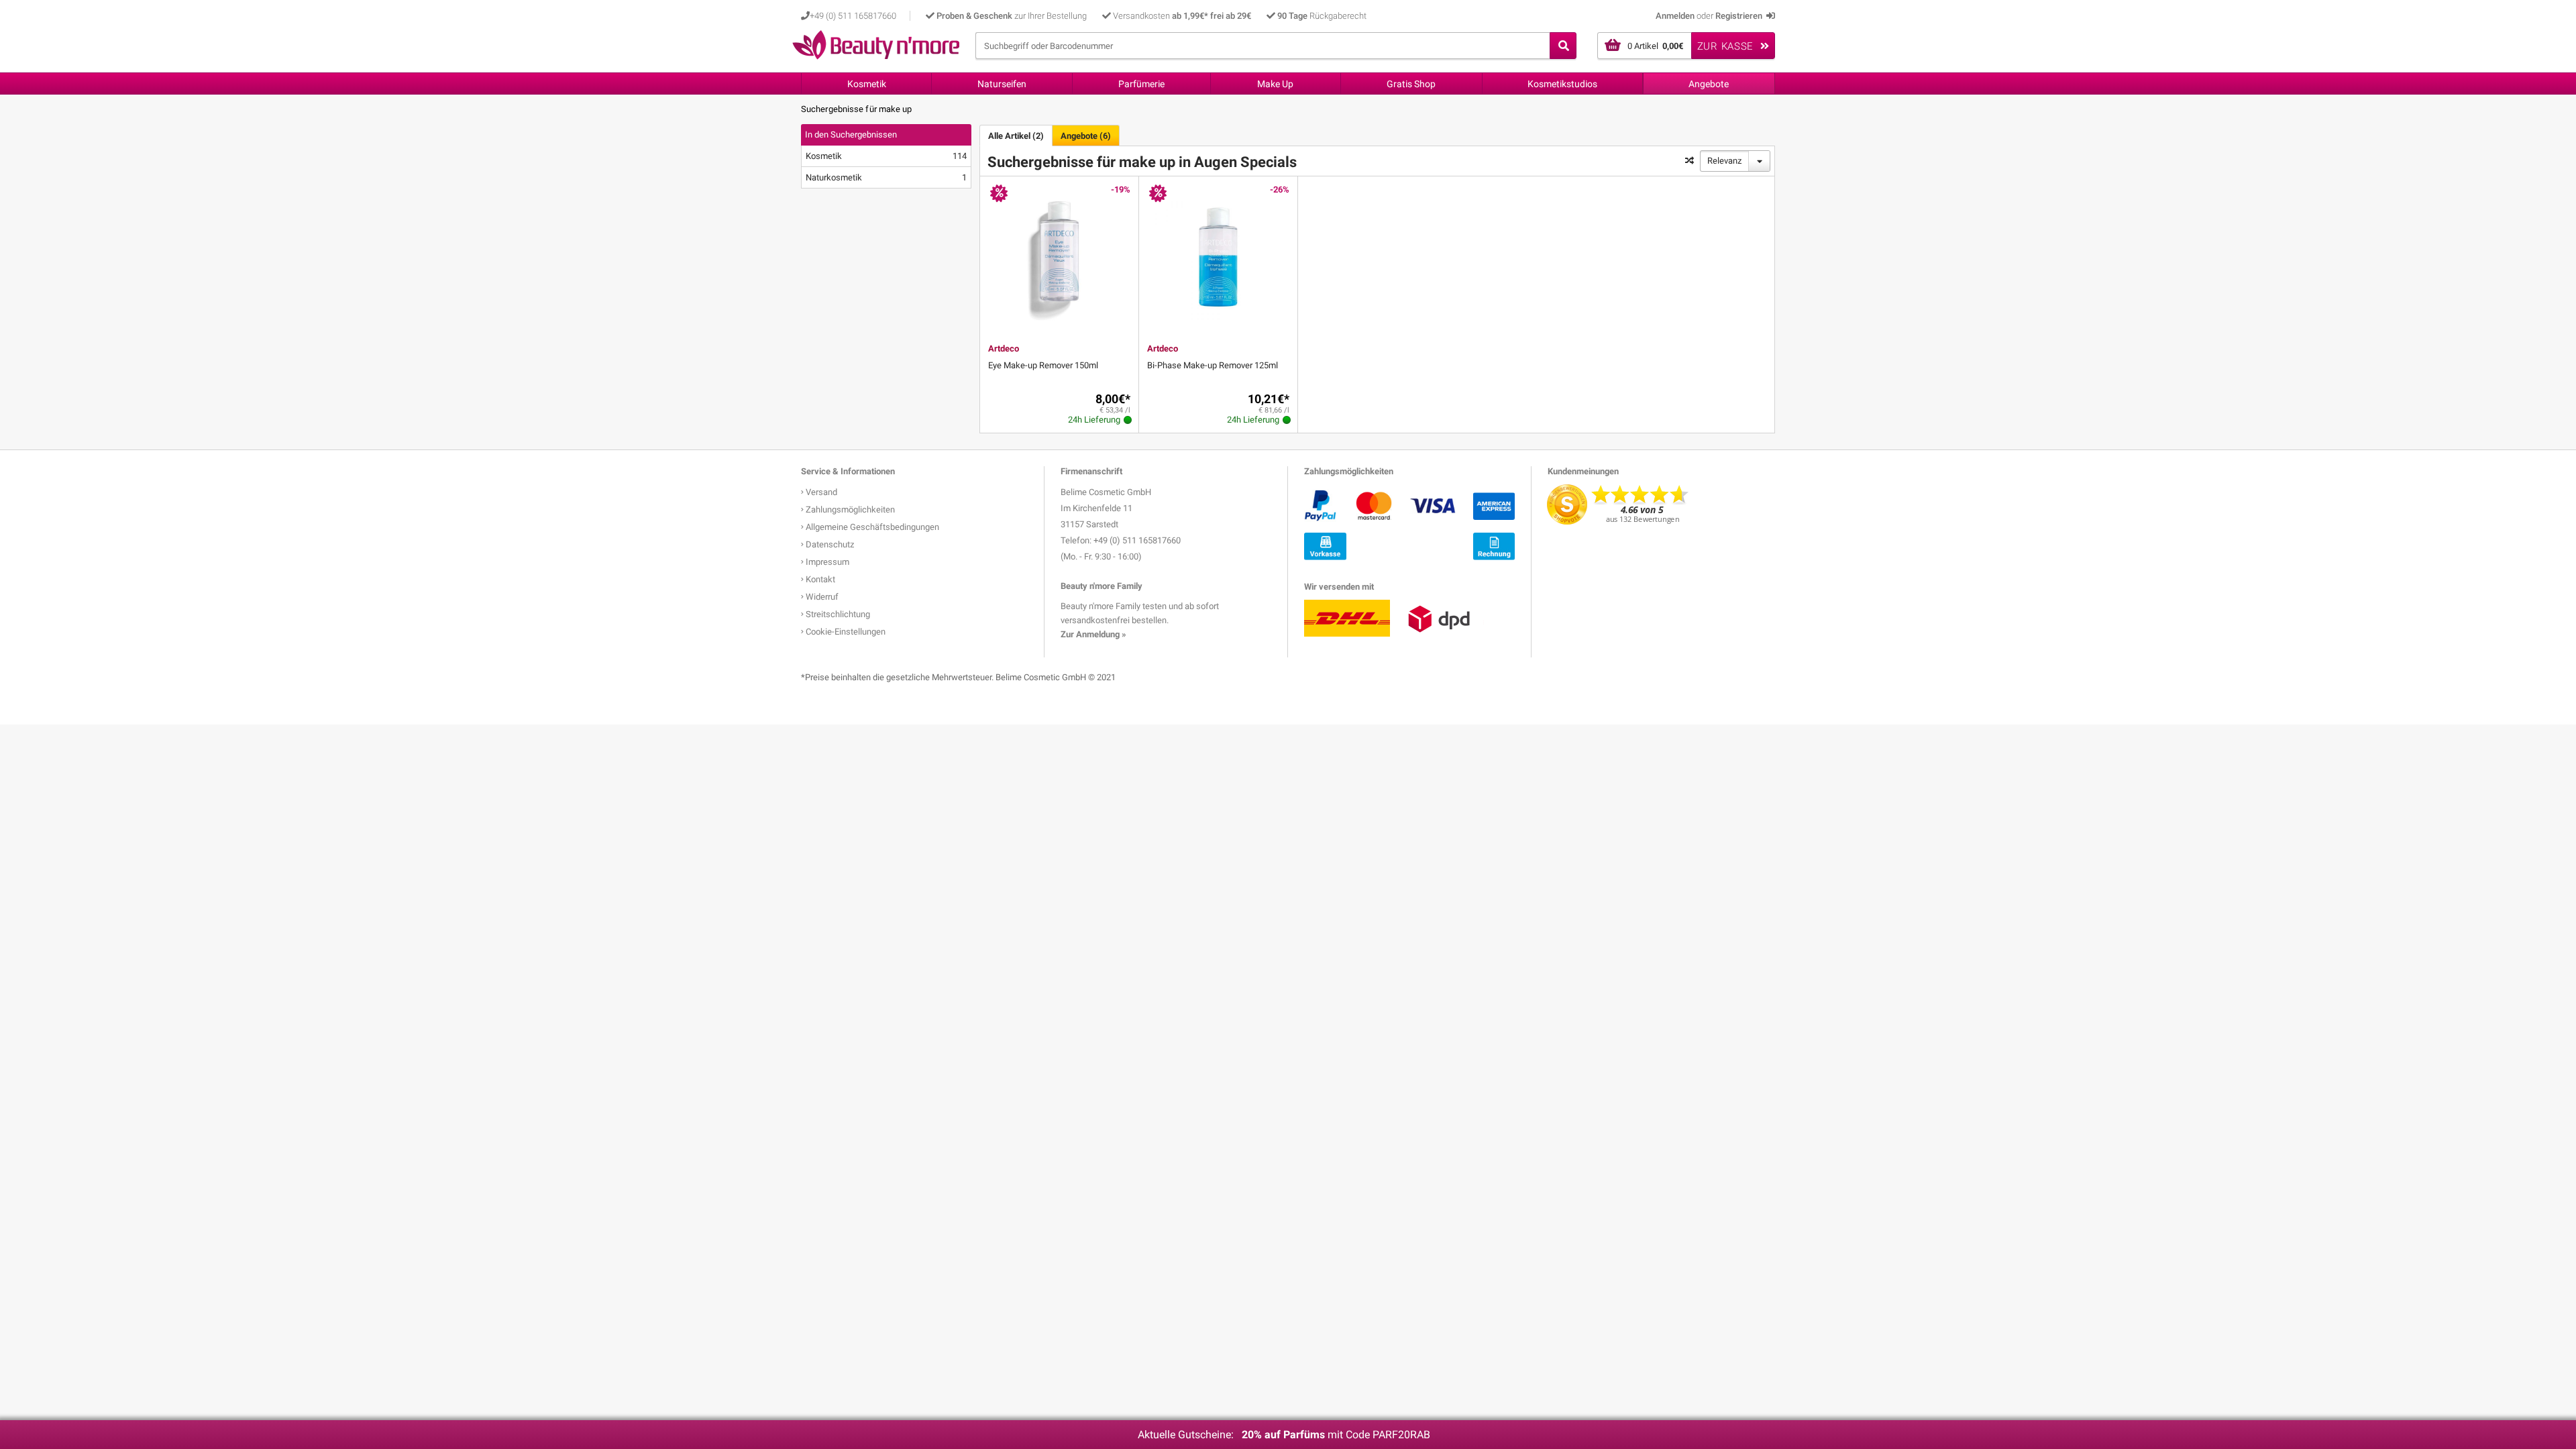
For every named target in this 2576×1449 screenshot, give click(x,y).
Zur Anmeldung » (1093, 634)
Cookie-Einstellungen (845, 632)
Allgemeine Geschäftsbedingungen (871, 527)
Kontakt (819, 579)
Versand (820, 492)
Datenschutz (829, 544)
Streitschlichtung (837, 614)
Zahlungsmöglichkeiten (849, 509)
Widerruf (821, 597)
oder (1709, 16)
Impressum (826, 562)
